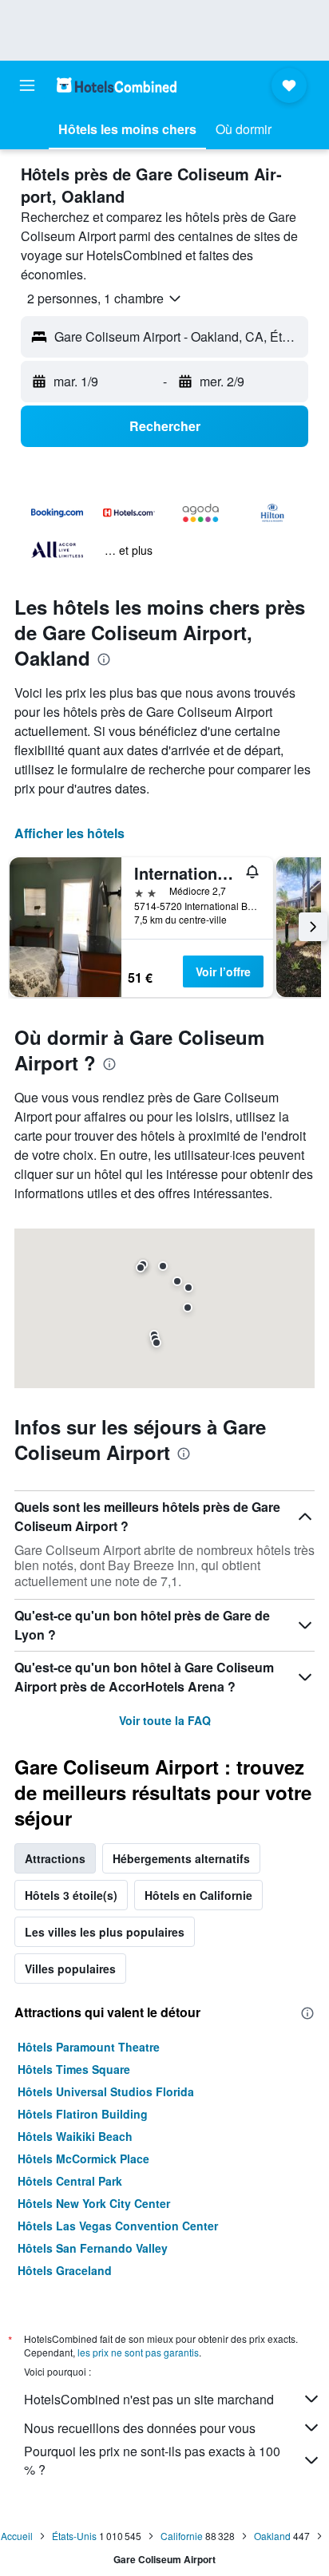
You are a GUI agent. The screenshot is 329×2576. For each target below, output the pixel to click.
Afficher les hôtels (69, 833)
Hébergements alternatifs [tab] (181, 1858)
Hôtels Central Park (70, 2181)
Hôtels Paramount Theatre (89, 2047)
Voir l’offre (223, 971)
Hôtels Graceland (65, 2270)
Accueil (17, 2536)
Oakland (272, 2536)
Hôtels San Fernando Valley (93, 2248)
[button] (27, 85)
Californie (182, 2536)
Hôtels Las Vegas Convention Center (118, 2226)
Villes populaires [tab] (70, 1969)
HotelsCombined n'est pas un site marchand (149, 2399)
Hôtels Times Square (74, 2069)
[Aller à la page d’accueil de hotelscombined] (117, 85)
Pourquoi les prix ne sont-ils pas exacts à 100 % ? (152, 2460)
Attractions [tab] (55, 1858)
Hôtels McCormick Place (83, 2159)
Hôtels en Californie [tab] (198, 1895)
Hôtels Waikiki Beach (75, 2136)
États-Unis (74, 2536)
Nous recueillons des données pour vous (140, 2428)
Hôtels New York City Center (94, 2203)
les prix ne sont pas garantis (138, 2352)
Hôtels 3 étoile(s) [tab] (71, 1895)
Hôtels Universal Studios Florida (106, 2091)
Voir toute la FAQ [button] (165, 1720)
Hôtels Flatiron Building (83, 2114)
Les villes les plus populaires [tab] (105, 1932)
